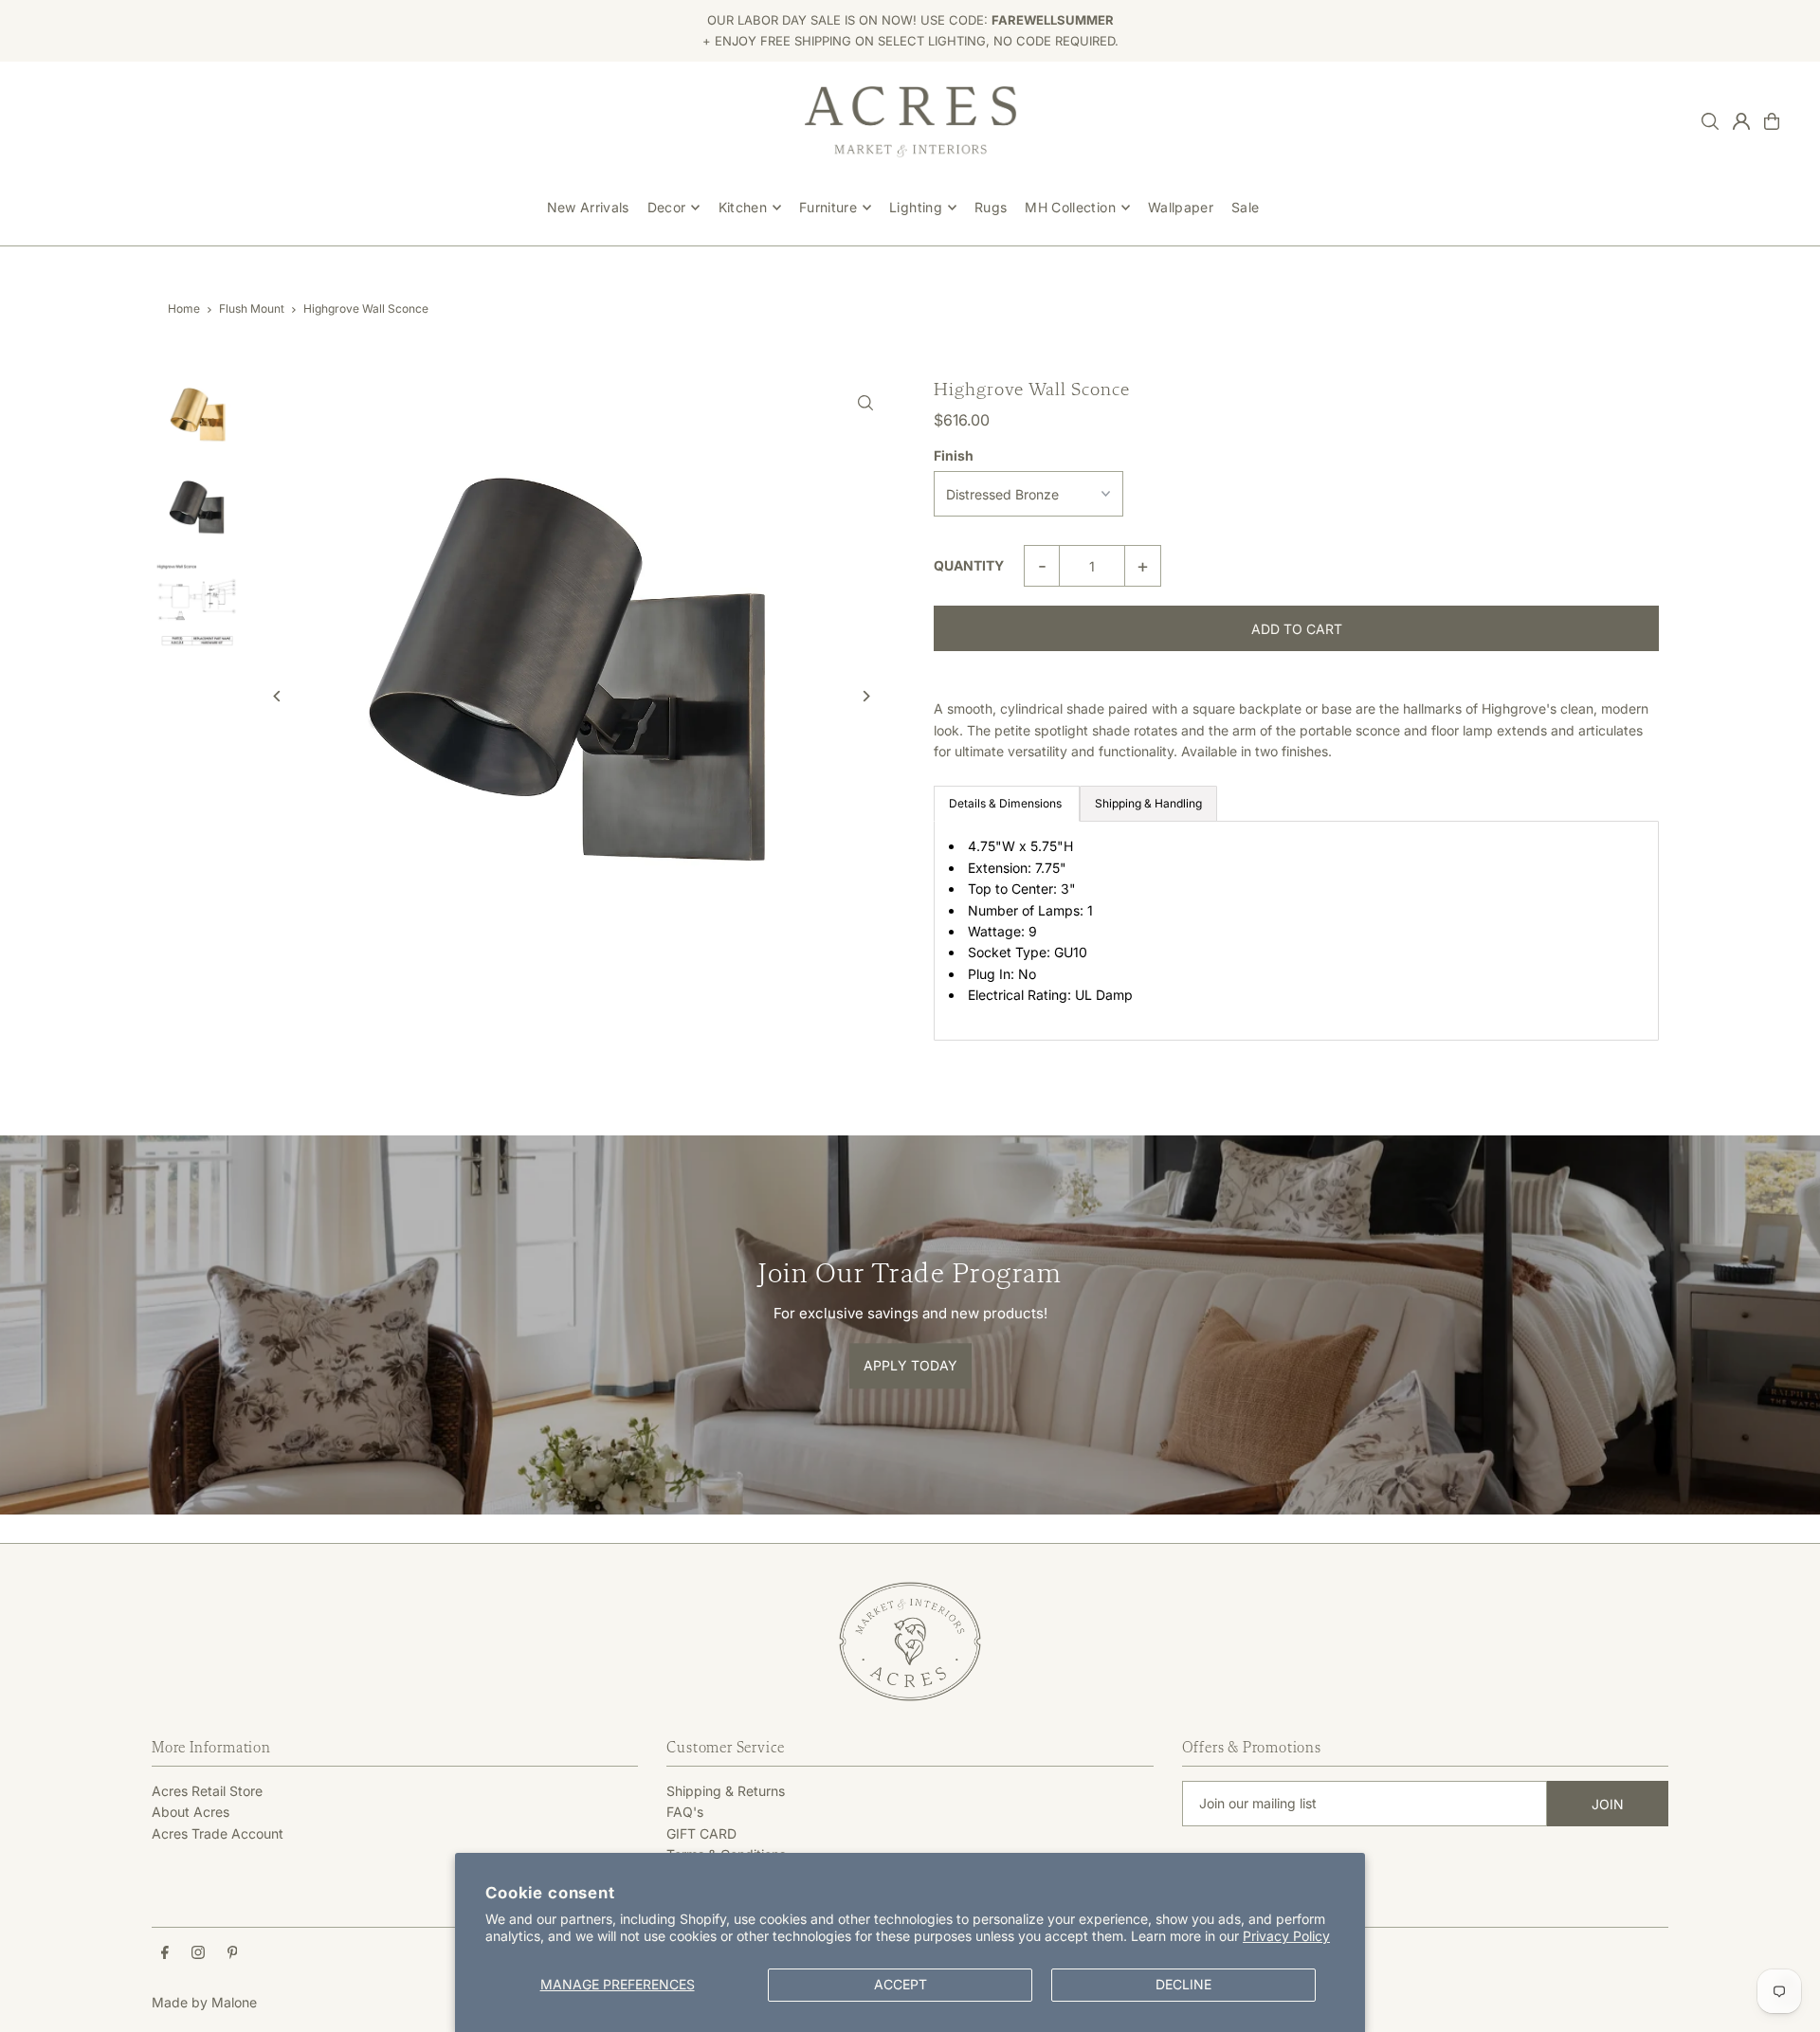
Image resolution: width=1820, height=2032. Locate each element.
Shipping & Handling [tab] (1148, 803)
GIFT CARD (701, 1833)
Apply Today (910, 1365)
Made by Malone (204, 2002)
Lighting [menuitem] (916, 207)
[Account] (1741, 121)
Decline (1183, 1984)
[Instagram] (198, 1953)
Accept (901, 1984)
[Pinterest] (233, 1953)
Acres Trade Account (218, 1833)
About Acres (191, 1812)
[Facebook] (165, 1953)
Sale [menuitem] (1245, 207)
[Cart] (1772, 121)
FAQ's (685, 1812)
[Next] (865, 696)
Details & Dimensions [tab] (1007, 803)
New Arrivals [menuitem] (588, 207)
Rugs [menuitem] (991, 207)
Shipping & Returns (726, 1791)
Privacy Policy (1286, 1936)
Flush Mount (252, 308)
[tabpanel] (1296, 930)
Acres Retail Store (207, 1791)
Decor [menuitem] (667, 207)
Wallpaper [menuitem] (1181, 207)
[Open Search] (1710, 121)
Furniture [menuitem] (828, 207)
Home (184, 308)
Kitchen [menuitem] (743, 207)
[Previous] (277, 696)
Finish (954, 455)
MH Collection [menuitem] (1070, 207)
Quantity (969, 565)
